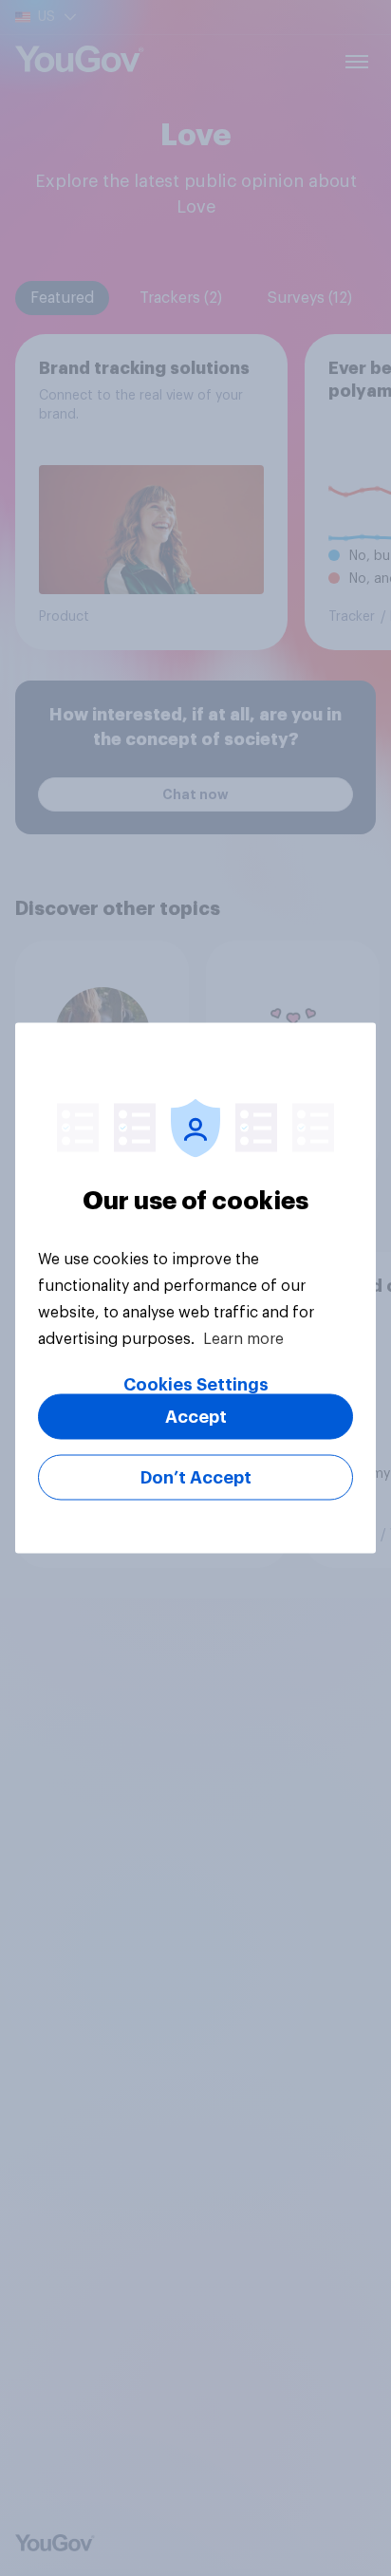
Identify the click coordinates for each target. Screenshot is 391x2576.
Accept (196, 1417)
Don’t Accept (196, 1478)
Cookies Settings (196, 1385)
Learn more (243, 1339)
